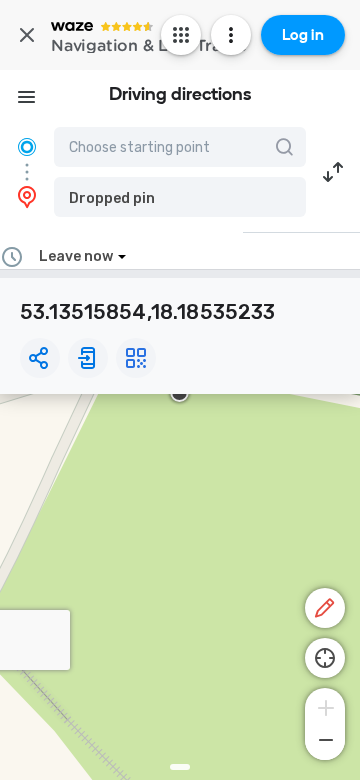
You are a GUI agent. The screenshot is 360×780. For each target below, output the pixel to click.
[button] (180, 197)
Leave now (76, 256)
